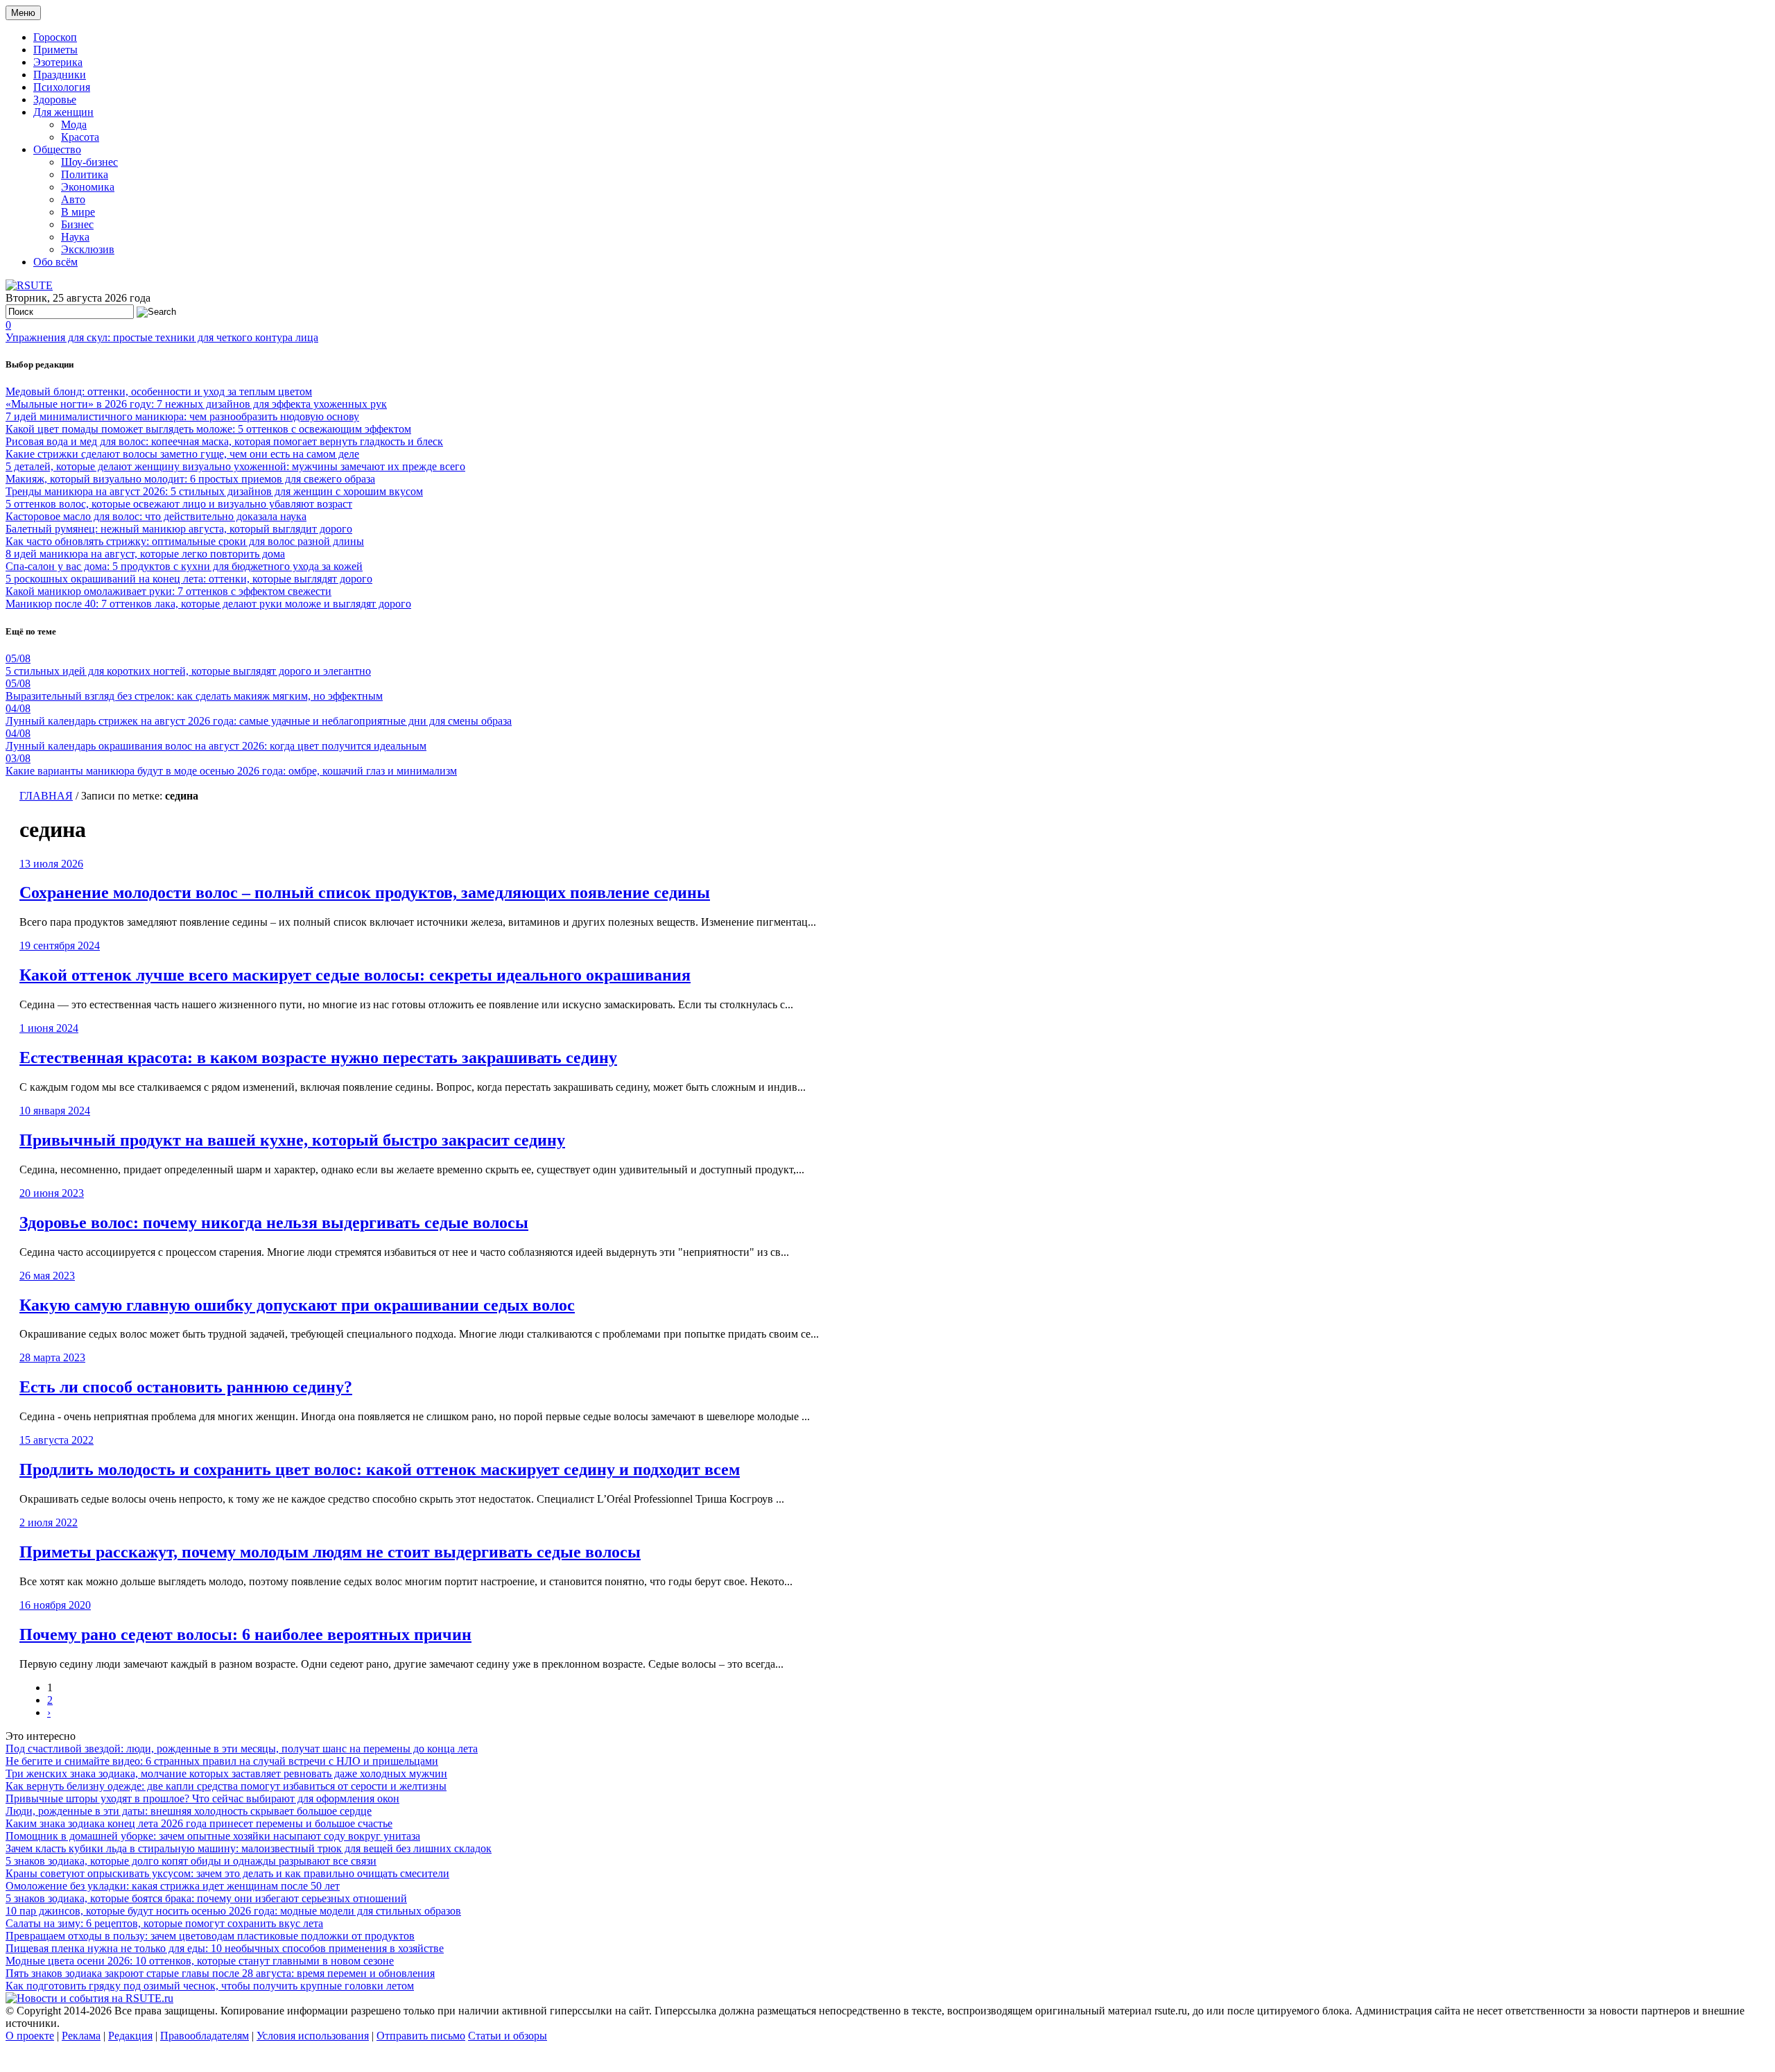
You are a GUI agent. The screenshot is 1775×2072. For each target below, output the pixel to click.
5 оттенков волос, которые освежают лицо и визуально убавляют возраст (179, 504)
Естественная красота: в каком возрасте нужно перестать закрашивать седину (318, 1057)
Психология (62, 87)
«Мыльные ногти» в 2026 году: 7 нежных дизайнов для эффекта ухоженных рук (196, 404)
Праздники (60, 75)
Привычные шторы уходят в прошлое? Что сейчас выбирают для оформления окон (202, 1798)
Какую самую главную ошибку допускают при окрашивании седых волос (297, 1305)
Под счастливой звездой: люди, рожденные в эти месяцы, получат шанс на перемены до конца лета (242, 1749)
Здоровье (55, 100)
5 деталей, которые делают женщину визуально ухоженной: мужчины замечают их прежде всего (235, 466)
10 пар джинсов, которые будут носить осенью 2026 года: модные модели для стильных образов (233, 1911)
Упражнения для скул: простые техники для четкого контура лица (162, 337)
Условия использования (313, 2036)
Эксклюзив (88, 249)
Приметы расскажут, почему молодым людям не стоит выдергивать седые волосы (330, 1552)
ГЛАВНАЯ (46, 796)
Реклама (81, 2036)
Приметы (55, 50)
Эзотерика (58, 62)
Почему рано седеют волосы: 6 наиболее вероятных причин (245, 1634)
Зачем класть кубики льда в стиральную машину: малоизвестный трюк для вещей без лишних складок (249, 1848)
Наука (75, 237)
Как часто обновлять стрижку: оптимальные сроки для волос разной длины (185, 541)
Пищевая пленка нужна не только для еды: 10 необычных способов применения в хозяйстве (225, 1948)
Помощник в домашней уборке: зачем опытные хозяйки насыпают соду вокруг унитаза (213, 1836)
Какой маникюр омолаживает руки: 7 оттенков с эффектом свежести (168, 591)
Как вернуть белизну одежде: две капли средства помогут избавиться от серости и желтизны (226, 1786)
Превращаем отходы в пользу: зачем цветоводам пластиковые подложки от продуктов (210, 1936)
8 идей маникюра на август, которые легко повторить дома (145, 554)
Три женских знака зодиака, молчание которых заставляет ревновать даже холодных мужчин (226, 1773)
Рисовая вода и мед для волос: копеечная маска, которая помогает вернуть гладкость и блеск (224, 441)
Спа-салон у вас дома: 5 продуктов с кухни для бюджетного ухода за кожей (184, 566)
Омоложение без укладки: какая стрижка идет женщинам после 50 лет (173, 1886)
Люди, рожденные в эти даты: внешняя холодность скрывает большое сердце (189, 1811)
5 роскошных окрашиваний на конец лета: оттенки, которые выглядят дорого (189, 579)
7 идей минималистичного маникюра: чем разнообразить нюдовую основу (182, 416)
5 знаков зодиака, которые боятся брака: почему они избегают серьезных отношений (206, 1898)
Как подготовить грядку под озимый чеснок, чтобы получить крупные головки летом (210, 1986)
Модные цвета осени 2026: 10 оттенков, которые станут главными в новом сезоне (200, 1961)
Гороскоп (55, 37)
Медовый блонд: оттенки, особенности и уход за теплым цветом (159, 391)
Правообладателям (205, 2036)
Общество (57, 149)
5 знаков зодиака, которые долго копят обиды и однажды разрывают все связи (191, 1861)
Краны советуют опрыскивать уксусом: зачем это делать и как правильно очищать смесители (227, 1873)
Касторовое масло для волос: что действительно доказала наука (156, 516)
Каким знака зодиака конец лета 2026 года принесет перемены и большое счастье (199, 1823)
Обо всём (55, 262)
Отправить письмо (421, 2036)
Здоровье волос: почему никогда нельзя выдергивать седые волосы (274, 1223)
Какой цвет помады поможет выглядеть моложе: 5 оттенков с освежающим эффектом (208, 429)
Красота (80, 137)
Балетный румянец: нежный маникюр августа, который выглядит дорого (179, 529)
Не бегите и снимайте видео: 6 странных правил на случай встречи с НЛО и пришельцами (222, 1761)
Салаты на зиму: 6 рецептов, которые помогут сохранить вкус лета (164, 1923)
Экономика (88, 187)
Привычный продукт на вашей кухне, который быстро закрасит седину (292, 1140)
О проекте (30, 2036)
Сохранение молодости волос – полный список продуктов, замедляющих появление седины (365, 892)
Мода (74, 124)
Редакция (130, 2036)
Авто (73, 199)
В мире (78, 212)
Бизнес (77, 224)
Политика (85, 174)
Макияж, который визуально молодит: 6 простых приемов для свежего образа (190, 479)
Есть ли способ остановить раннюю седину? (186, 1387)
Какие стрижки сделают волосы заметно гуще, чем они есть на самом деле (182, 454)
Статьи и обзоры (508, 2036)
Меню (23, 13)
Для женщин (63, 112)
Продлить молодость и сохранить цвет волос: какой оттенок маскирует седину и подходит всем (380, 1469)
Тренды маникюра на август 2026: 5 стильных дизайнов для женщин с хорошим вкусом (214, 491)
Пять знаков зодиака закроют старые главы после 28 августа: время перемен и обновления (220, 1973)
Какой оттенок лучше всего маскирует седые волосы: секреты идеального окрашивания (355, 975)
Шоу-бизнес (89, 162)
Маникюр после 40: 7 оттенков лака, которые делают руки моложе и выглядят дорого (208, 604)
